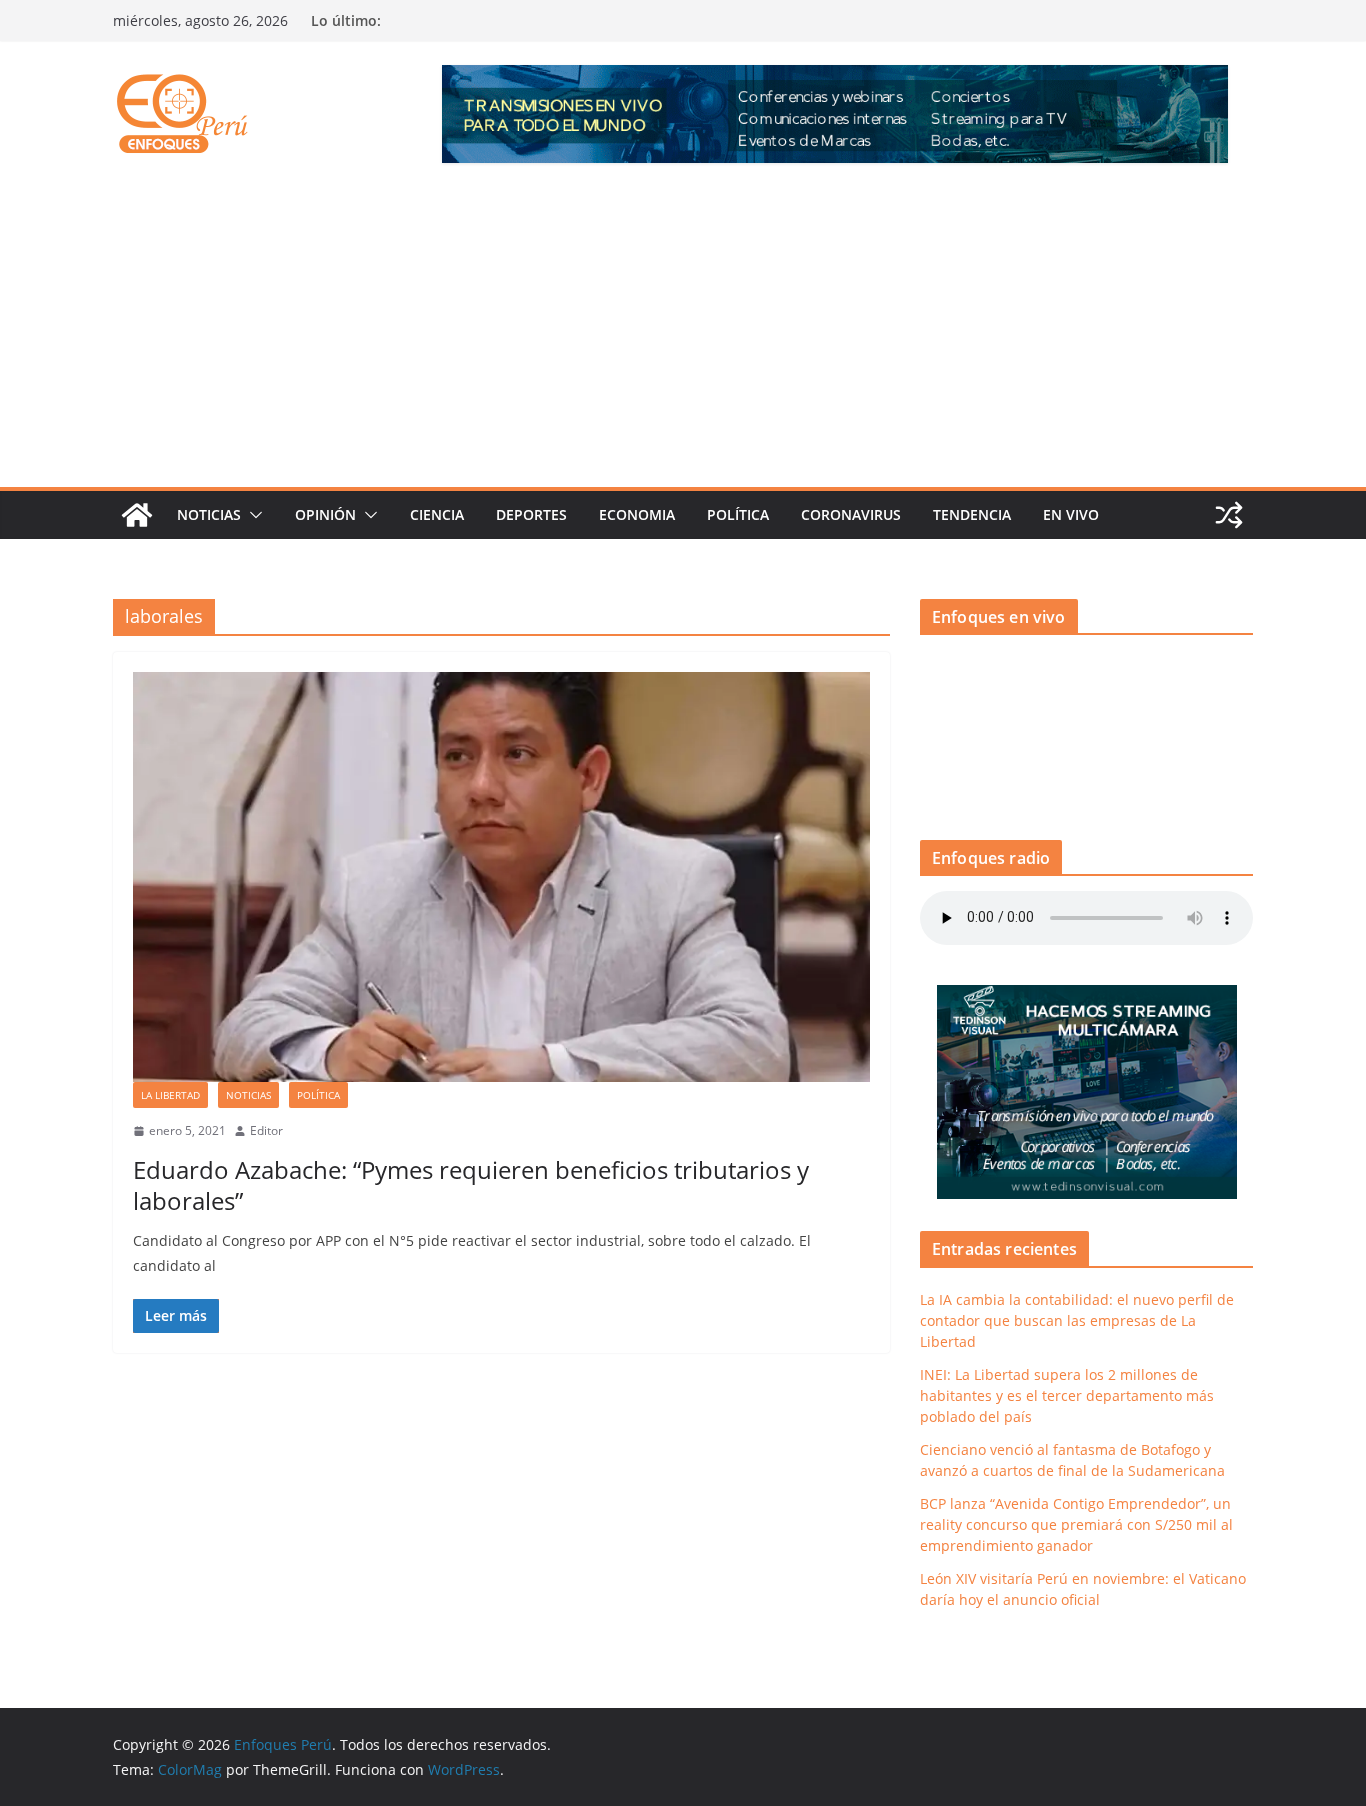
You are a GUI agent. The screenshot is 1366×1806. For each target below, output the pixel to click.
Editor (266, 1130)
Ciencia (437, 514)
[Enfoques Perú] (137, 515)
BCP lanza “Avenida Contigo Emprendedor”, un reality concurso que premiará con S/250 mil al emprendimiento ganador (1076, 1524)
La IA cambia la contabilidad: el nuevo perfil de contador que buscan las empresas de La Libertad (1077, 1320)
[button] (252, 515)
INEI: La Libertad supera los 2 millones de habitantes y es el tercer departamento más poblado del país (1067, 1395)
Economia (637, 514)
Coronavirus (851, 514)
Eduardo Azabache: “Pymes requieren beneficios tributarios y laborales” (471, 1185)
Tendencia (972, 514)
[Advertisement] (683, 337)
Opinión (325, 514)
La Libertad (170, 1095)
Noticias (209, 514)
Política (738, 514)
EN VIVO (1071, 514)
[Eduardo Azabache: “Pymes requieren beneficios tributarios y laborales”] (501, 877)
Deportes (531, 514)
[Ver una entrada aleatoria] (1229, 515)
